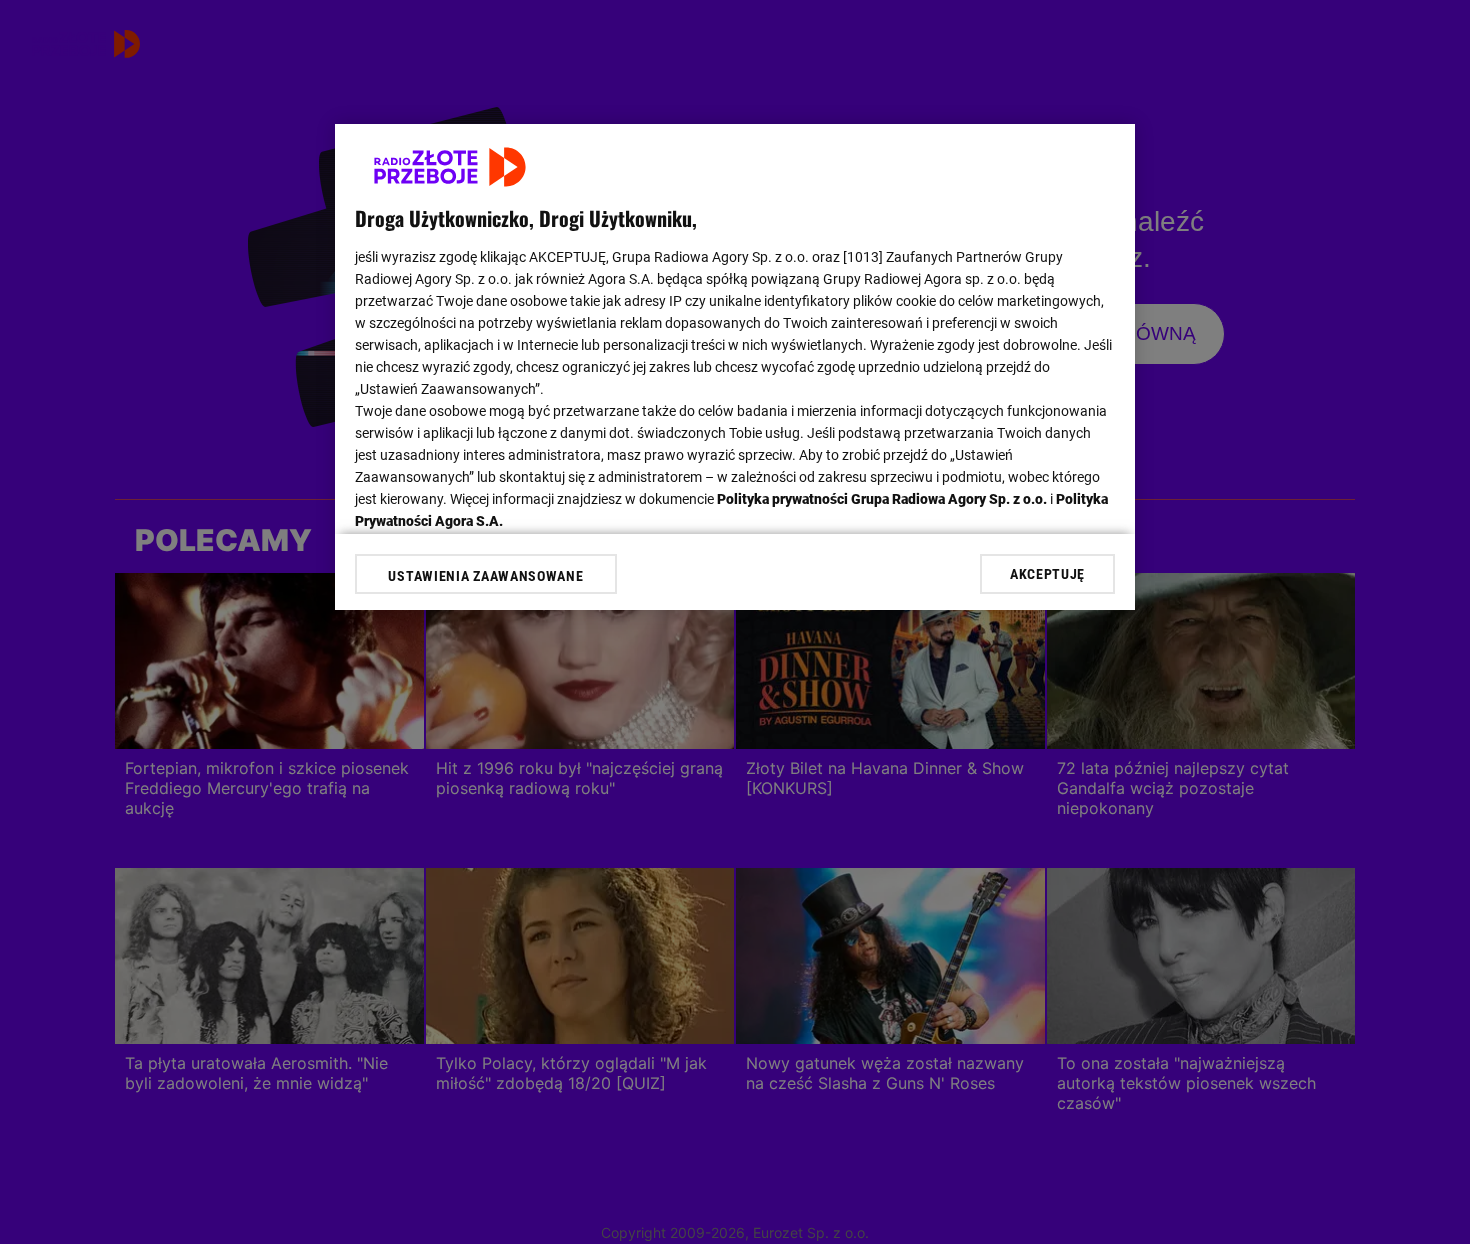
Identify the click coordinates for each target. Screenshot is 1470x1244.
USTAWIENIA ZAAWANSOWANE (485, 576)
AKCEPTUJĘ (1047, 574)
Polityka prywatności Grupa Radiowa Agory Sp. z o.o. (882, 499)
